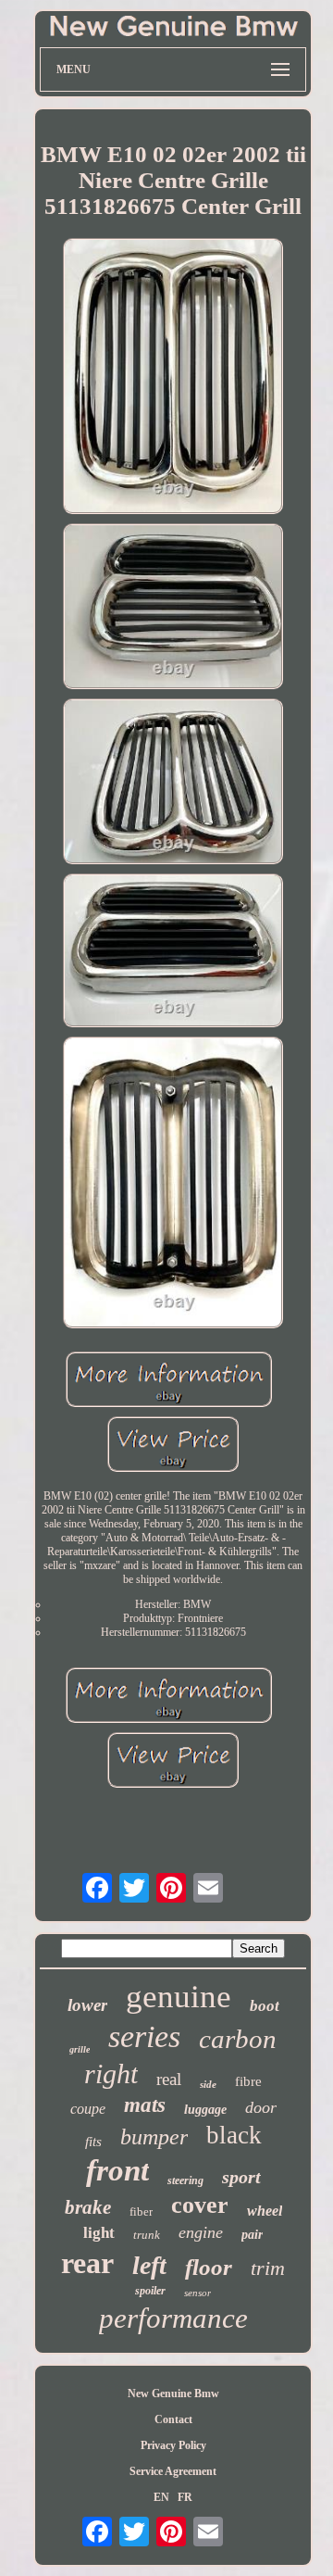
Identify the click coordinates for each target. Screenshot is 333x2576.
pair (252, 2235)
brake (88, 2207)
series (144, 2036)
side (208, 2084)
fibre (248, 2081)
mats (145, 2105)
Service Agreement (173, 2471)
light (99, 2233)
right (111, 2073)
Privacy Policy (173, 2445)
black (234, 2135)
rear (87, 2263)
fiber (141, 2212)
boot (265, 2006)
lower (87, 2005)
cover (200, 2205)
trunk (147, 2235)
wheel (265, 2211)
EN (161, 2497)
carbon (238, 2039)
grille (80, 2049)
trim (268, 2268)
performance (173, 2318)
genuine (179, 1997)
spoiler (150, 2291)
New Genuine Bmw (173, 2394)
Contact (173, 2419)
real (169, 2079)
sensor (197, 2293)
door (261, 2107)
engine (201, 2232)
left (149, 2265)
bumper (154, 2137)
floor (209, 2267)
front (117, 2170)
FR (185, 2497)
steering (185, 2180)
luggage (205, 2110)
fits (93, 2142)
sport (241, 2177)
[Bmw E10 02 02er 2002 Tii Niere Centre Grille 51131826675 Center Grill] (173, 378)
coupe (88, 2109)
